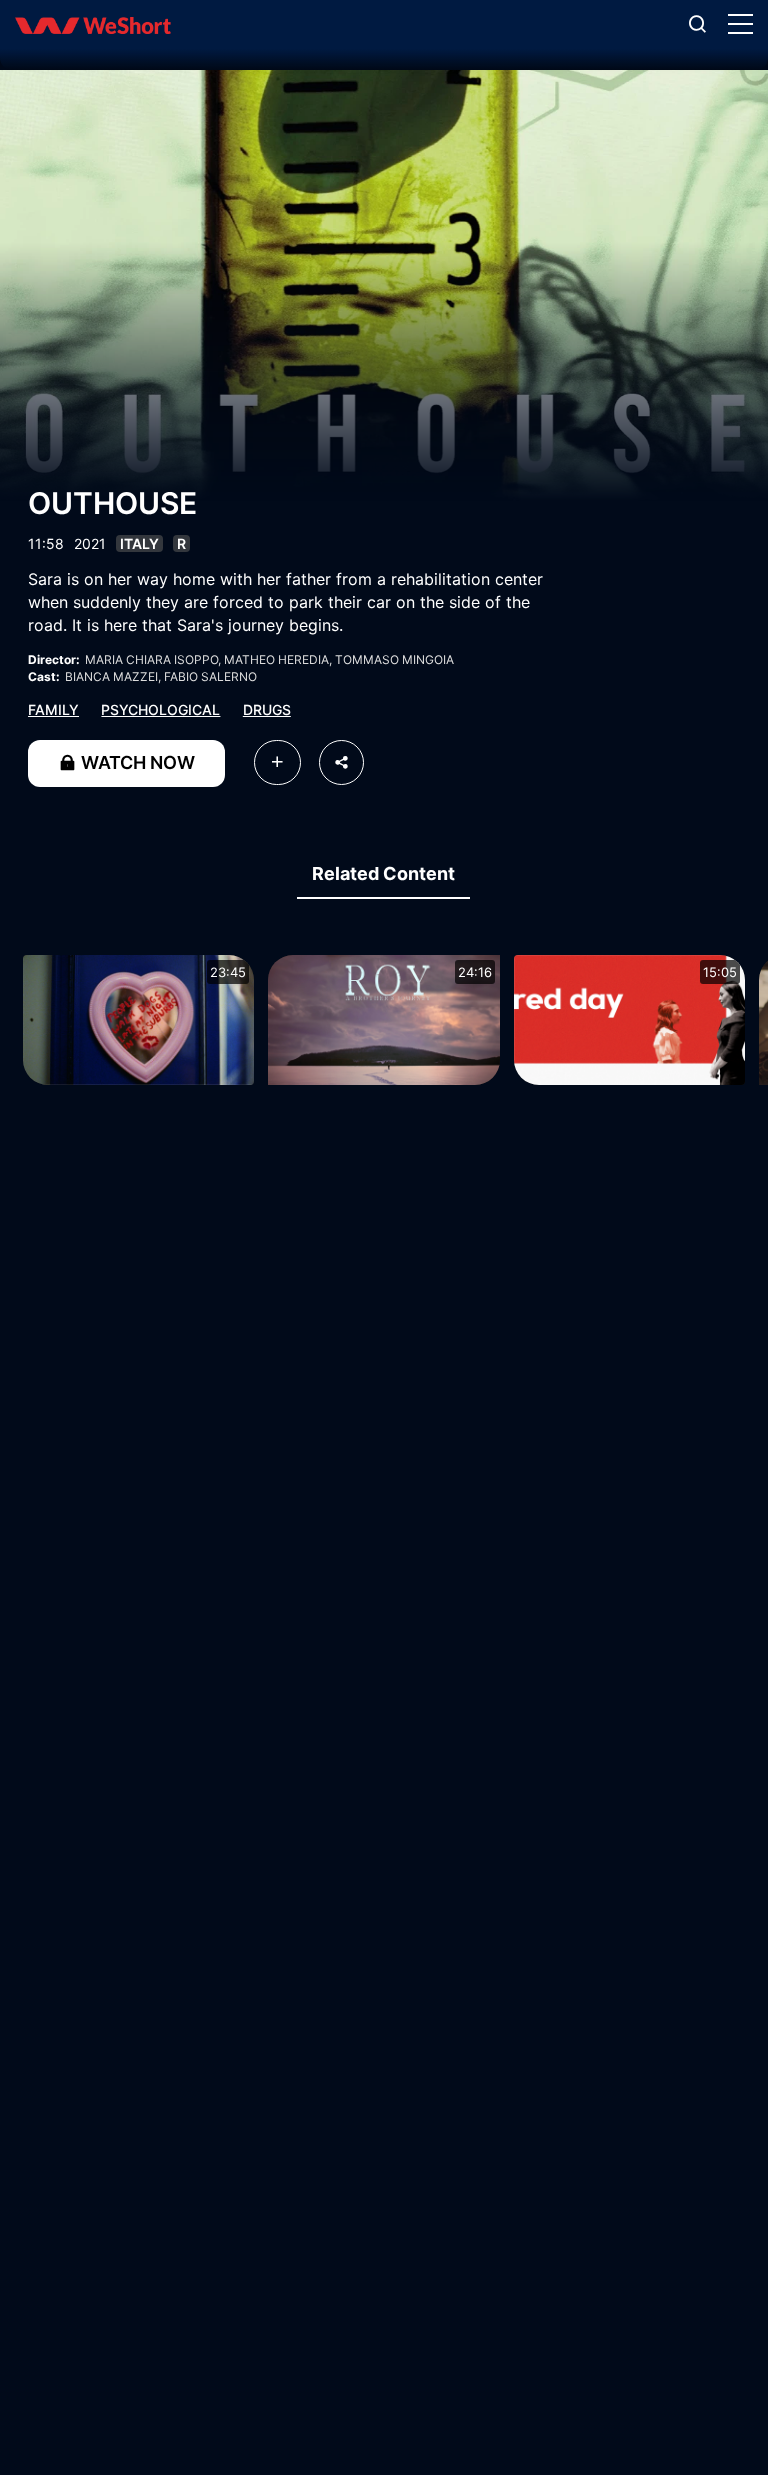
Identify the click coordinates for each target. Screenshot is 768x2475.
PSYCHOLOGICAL (160, 709)
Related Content (383, 873)
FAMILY (53, 709)
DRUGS (267, 709)
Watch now (136, 762)
